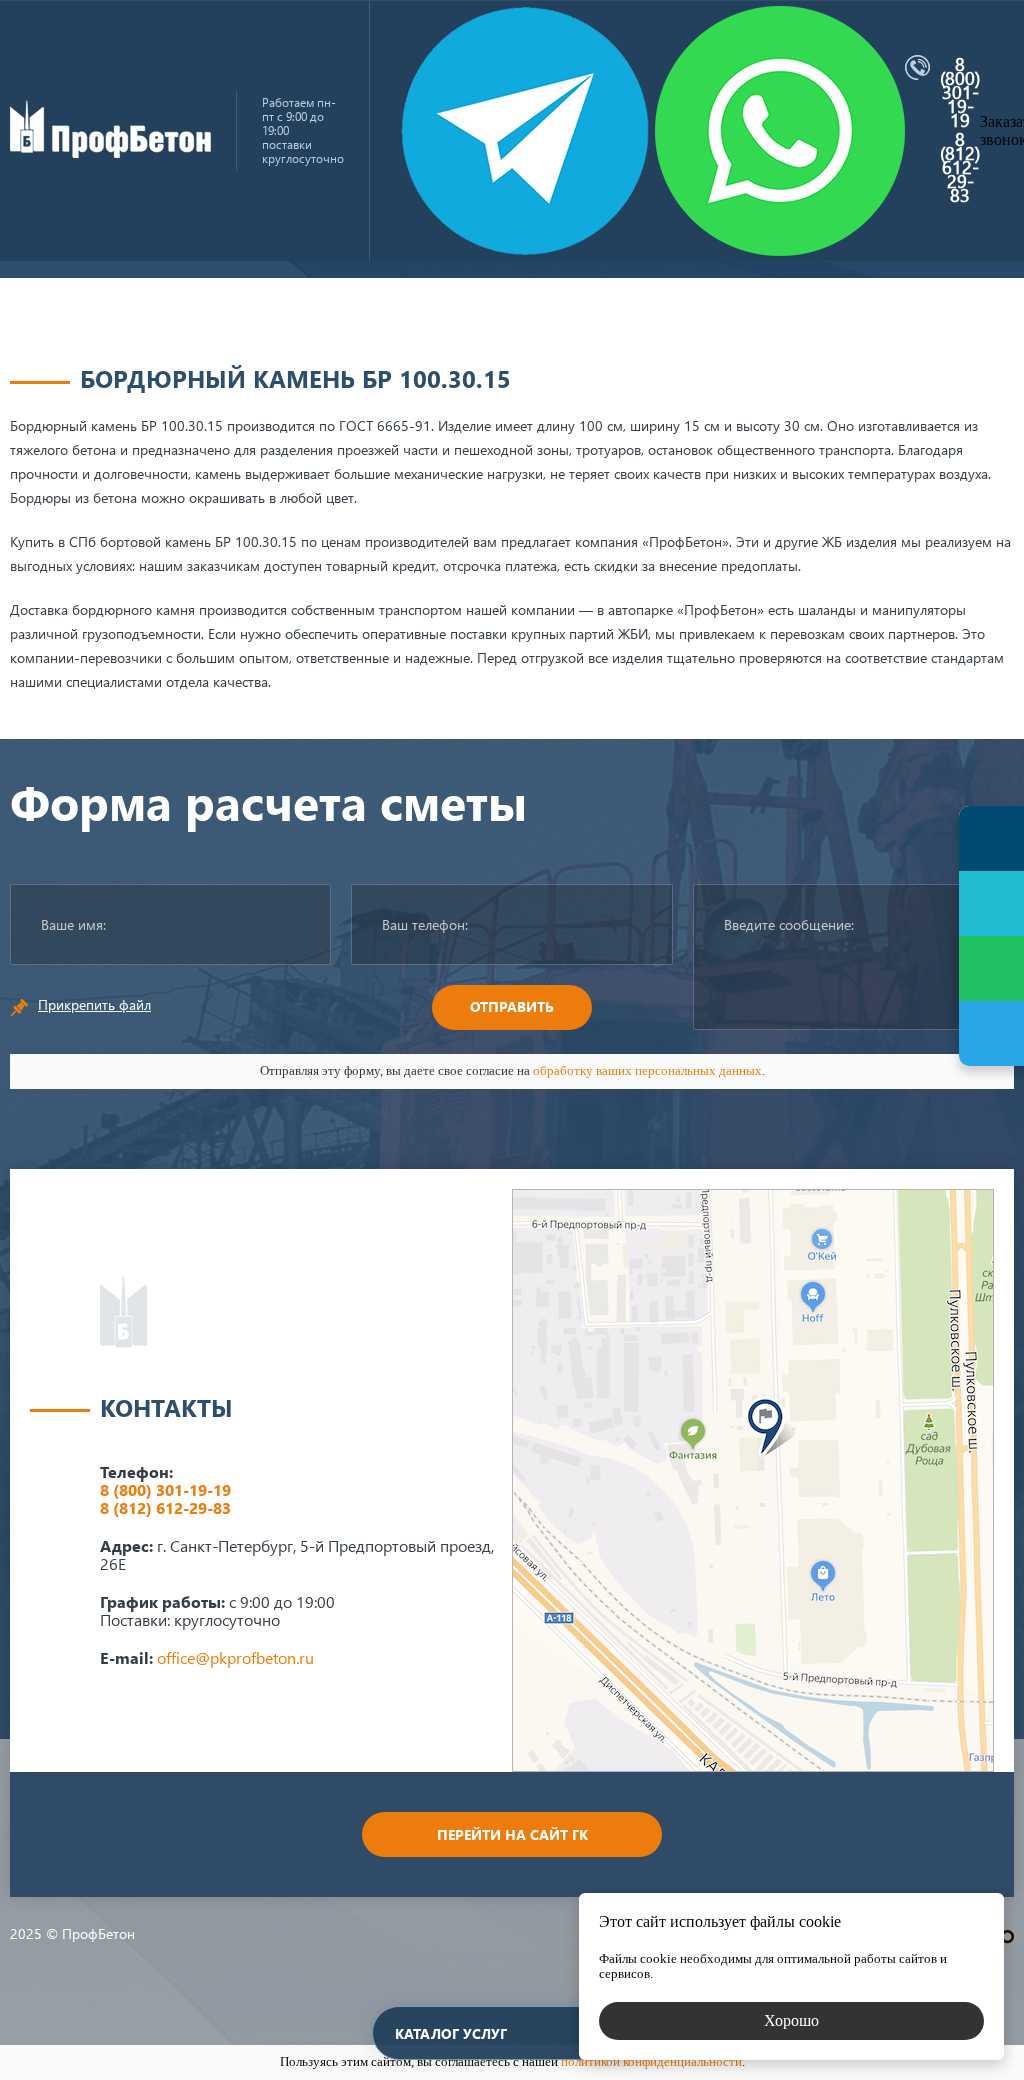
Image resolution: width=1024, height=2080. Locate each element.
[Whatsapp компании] (780, 131)
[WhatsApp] (991, 968)
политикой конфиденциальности (651, 2061)
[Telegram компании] (525, 131)
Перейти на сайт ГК (512, 1834)
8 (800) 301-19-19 (960, 92)
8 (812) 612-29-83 (960, 167)
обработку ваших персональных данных (647, 1070)
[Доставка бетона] (110, 152)
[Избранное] (991, 903)
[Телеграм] (991, 1033)
